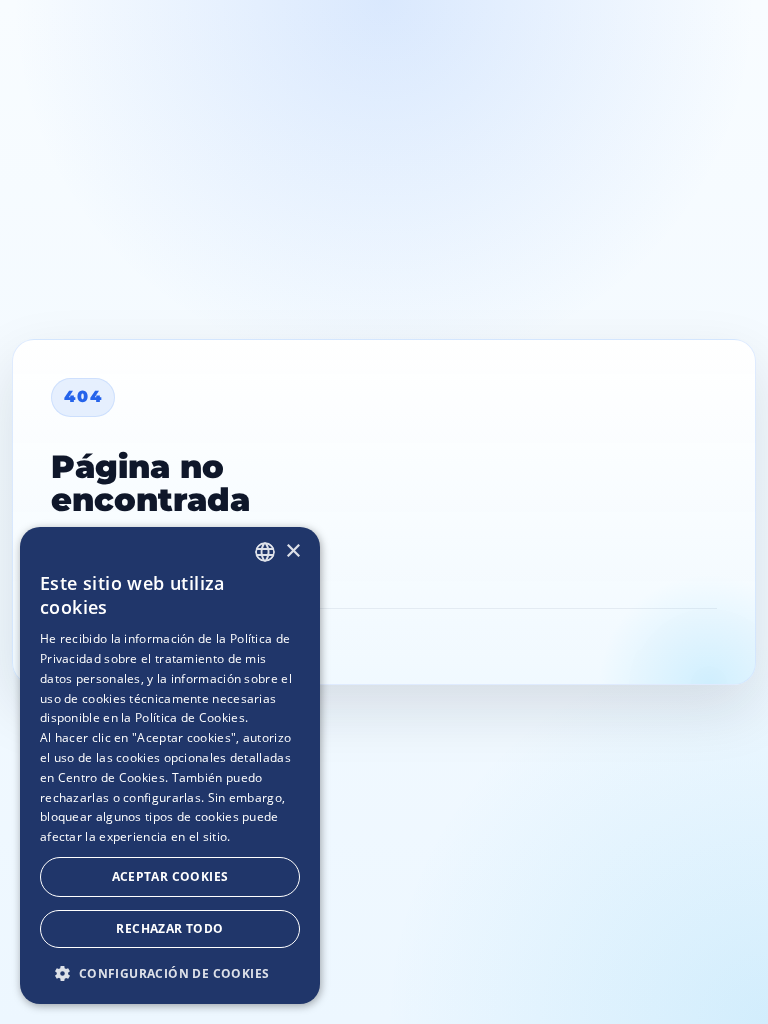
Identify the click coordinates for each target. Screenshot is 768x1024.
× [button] (292, 551)
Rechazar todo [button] (169, 928)
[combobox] (265, 552)
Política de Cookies (190, 717)
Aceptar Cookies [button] (170, 876)
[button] (170, 972)
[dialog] (170, 765)
